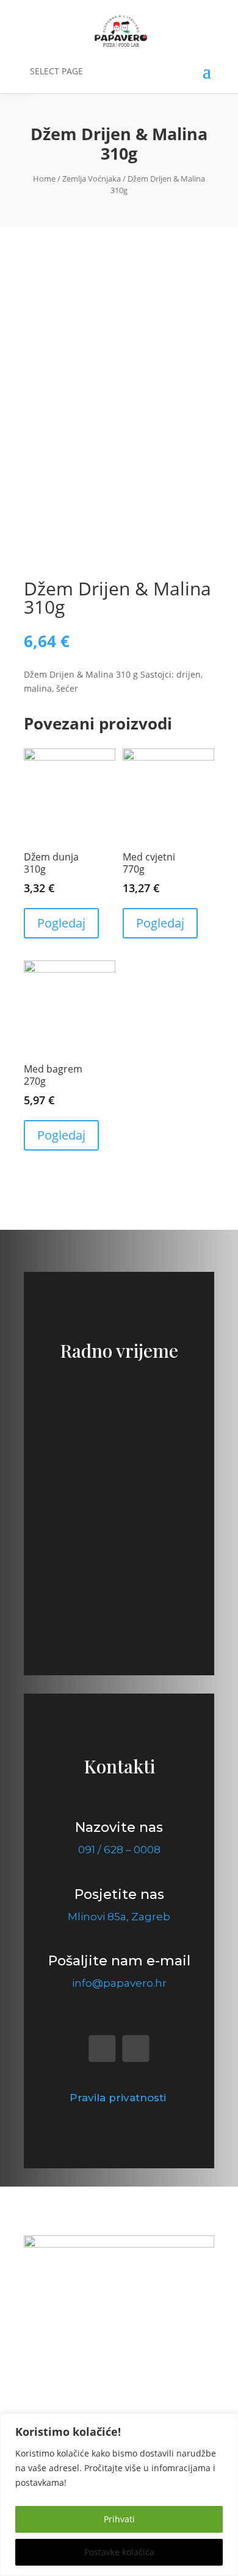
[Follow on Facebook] (102, 2049)
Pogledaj (61, 923)
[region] (119, 2495)
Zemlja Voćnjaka (92, 179)
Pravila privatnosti (119, 2098)
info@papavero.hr (119, 1983)
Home (44, 179)
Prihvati (119, 2519)
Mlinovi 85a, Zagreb (119, 1917)
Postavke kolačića (119, 2552)
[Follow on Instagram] (136, 2049)
